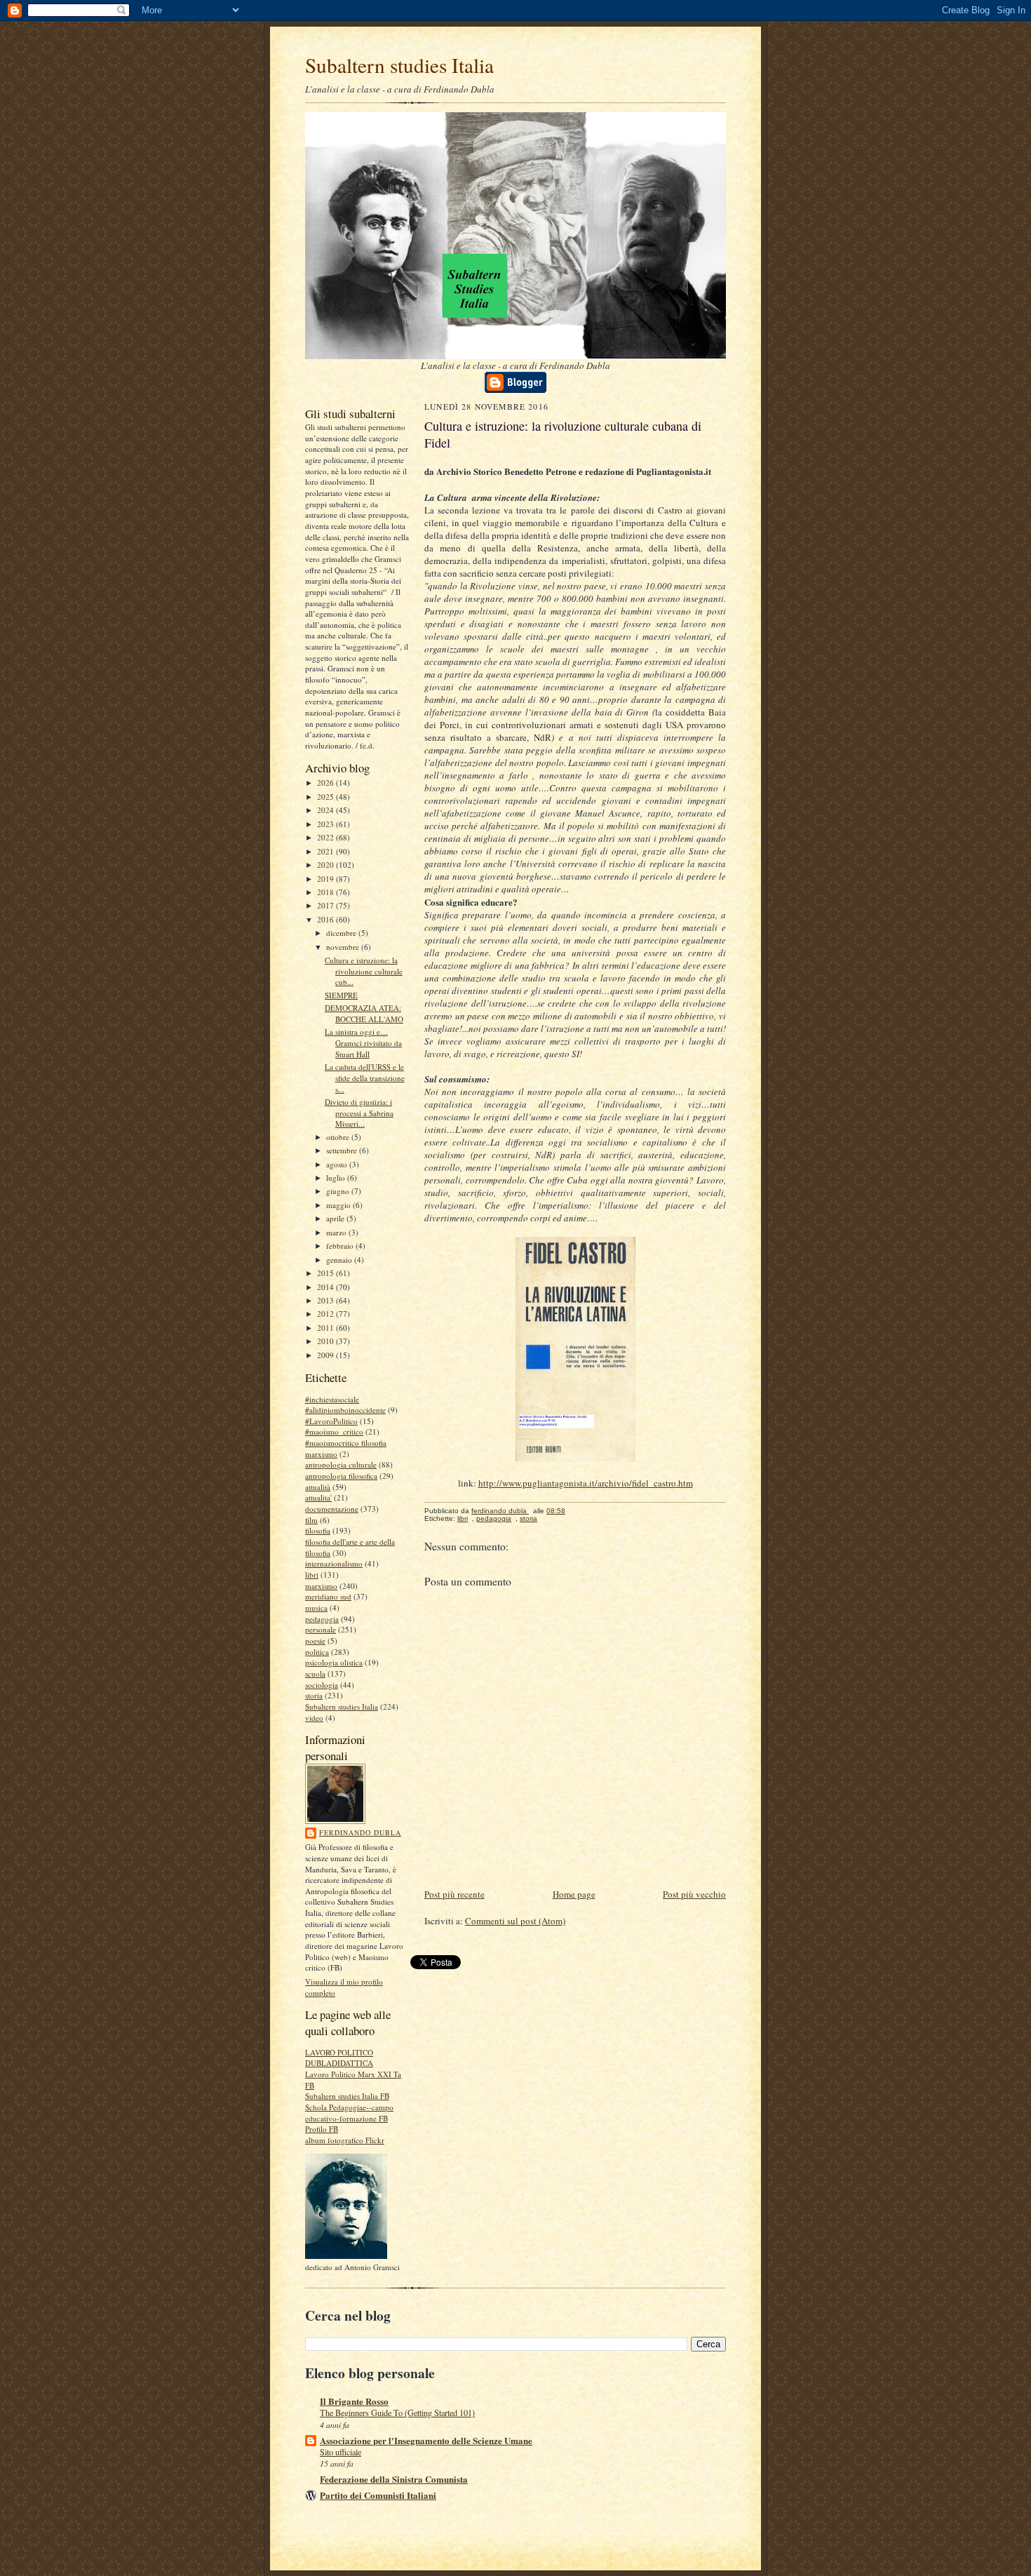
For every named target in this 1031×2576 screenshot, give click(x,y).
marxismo (321, 1586)
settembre (343, 1150)
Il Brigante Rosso (354, 2401)
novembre (344, 947)
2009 (326, 1355)
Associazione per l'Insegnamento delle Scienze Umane (426, 2440)
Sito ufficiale (341, 2452)
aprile (336, 1218)
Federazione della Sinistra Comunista (394, 2479)
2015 (326, 1273)
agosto (338, 1164)
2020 (326, 865)
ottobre (339, 1137)
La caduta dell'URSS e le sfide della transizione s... (365, 1078)
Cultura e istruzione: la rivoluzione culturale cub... (364, 971)
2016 (326, 919)
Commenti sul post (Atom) (515, 1921)
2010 (326, 1341)
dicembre (342, 933)
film (311, 1520)
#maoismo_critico (334, 1431)
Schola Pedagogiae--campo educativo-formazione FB (349, 2113)
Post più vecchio (694, 1894)
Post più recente (454, 1894)
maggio (339, 1205)
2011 (326, 1328)
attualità (318, 1487)
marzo (337, 1232)
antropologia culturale (341, 1464)
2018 (326, 892)
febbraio (341, 1246)
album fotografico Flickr (345, 2140)
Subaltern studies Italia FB (347, 2096)
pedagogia (322, 1619)
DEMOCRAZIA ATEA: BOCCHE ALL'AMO (364, 1013)
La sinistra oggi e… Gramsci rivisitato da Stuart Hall (363, 1042)
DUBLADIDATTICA (339, 2063)
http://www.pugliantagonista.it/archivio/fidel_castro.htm (586, 1483)
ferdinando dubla (360, 1832)
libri (312, 1575)
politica (317, 1652)
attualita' (318, 1497)
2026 (326, 783)
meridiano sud (328, 1596)
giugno (339, 1191)
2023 (326, 824)
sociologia (322, 1685)
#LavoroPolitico (331, 1421)
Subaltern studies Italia (399, 65)
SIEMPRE (341, 995)
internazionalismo (334, 1563)
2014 (326, 1287)
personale (321, 1629)
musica (316, 1608)
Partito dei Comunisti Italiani (378, 2495)
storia (314, 1695)
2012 (326, 1314)
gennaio (340, 1260)
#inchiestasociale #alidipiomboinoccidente (345, 1405)
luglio (337, 1178)
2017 (326, 905)
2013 (326, 1300)
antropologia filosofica (341, 1476)
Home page (574, 1894)
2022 (326, 837)
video (314, 1718)
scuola (315, 1673)
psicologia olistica (334, 1662)
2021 (326, 851)
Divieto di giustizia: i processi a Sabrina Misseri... (359, 1113)
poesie (315, 1641)
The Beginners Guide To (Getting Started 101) (397, 2413)
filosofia (318, 1530)
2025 (326, 797)
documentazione (332, 1509)
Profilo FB (322, 2129)
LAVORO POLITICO (339, 2052)
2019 (326, 879)
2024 (326, 810)
